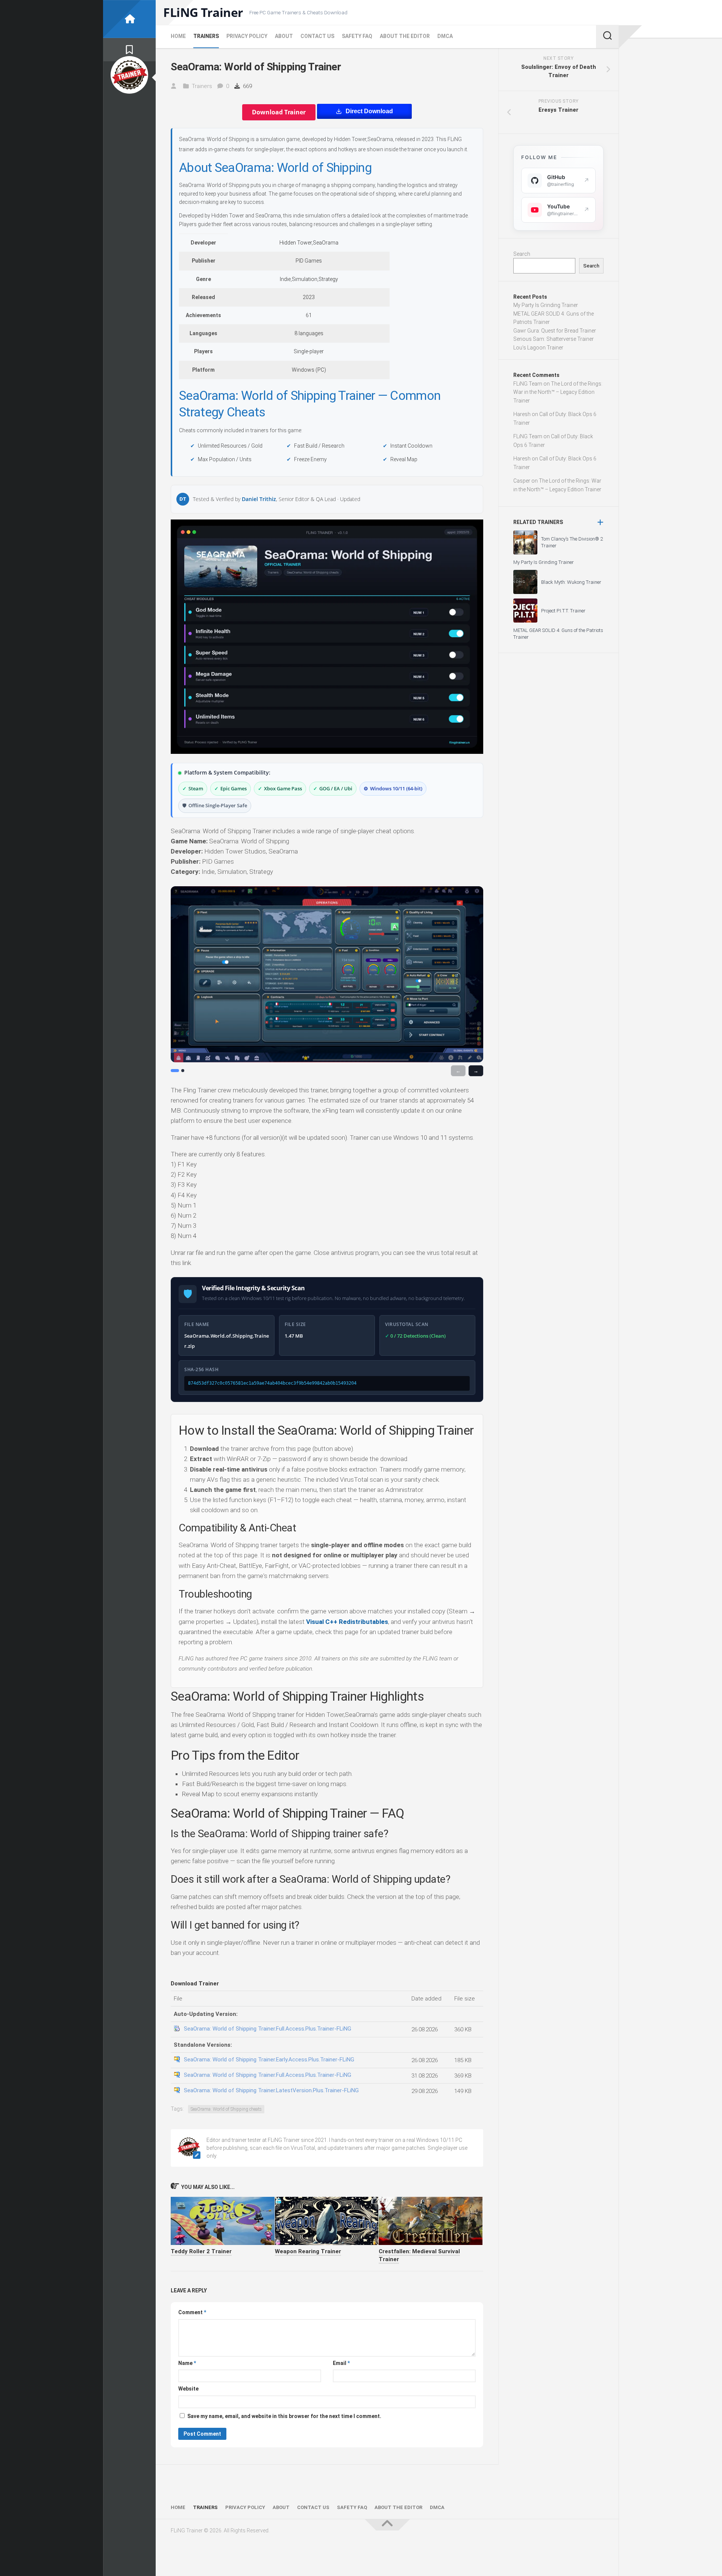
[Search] (607, 36)
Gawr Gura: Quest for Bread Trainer (555, 331)
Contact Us (317, 36)
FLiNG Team (528, 384)
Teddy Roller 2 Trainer (201, 2251)
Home (178, 36)
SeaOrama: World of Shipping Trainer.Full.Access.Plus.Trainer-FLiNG (268, 2029)
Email (341, 2363)
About (284, 36)
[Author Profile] (129, 75)
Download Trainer (279, 112)
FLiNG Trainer (203, 12)
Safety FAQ (357, 36)
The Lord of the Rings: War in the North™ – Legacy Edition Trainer (558, 392)
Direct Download (369, 111)
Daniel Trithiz (259, 499)
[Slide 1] (175, 1071)
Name (187, 2363)
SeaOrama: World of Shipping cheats (226, 2109)
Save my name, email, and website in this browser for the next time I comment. (284, 2416)
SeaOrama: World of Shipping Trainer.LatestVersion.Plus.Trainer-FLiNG (271, 2090)
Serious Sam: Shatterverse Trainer (554, 339)
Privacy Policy (247, 36)
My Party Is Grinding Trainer (546, 305)
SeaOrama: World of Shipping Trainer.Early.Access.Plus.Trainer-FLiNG (269, 2060)
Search (522, 254)
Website (188, 2389)
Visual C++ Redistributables (347, 1622)
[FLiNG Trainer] (129, 19)
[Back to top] (387, 2525)
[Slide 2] (183, 1071)
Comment (192, 2312)
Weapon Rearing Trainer (308, 2251)
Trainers (206, 36)
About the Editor (405, 36)
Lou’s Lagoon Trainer (538, 348)
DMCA (445, 36)
